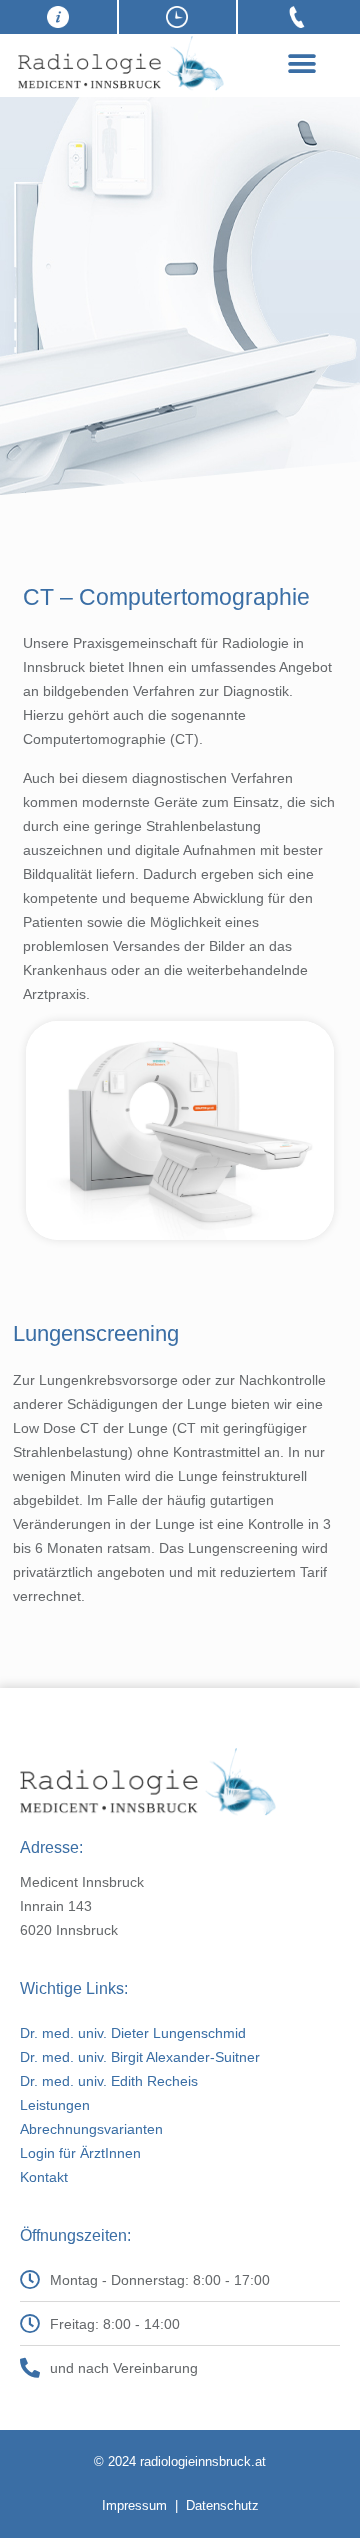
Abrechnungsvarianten (91, 2129)
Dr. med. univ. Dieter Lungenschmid (133, 2033)
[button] (301, 63)
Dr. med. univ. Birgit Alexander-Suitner (140, 2057)
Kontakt (44, 2177)
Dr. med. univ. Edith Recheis (109, 2081)
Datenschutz (222, 2505)
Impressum (134, 2505)
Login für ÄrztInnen (80, 2153)
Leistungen (55, 2105)
